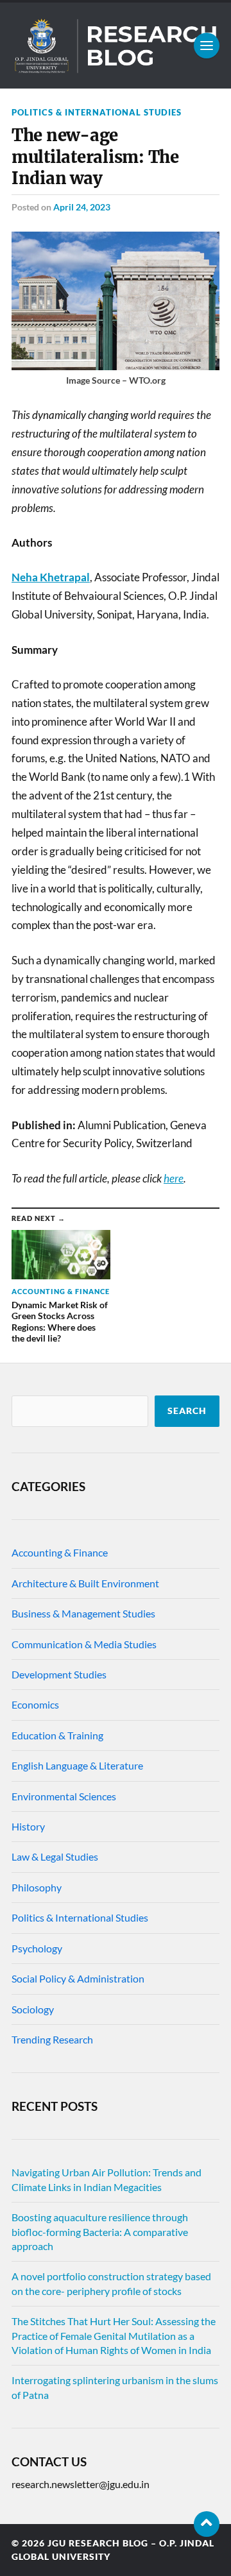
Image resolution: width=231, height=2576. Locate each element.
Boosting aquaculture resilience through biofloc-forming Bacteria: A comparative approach (100, 2231)
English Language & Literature (77, 1765)
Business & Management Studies (83, 1613)
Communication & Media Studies (84, 1644)
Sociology (33, 2009)
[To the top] (207, 2524)
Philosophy (37, 1887)
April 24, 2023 (82, 207)
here (174, 1178)
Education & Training (57, 1735)
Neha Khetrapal (51, 577)
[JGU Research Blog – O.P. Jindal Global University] (116, 46)
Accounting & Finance (60, 1552)
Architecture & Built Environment (85, 1583)
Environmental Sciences (64, 1796)
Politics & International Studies (97, 112)
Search (187, 1411)
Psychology (37, 1948)
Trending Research (52, 2039)
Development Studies (59, 1674)
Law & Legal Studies (55, 1856)
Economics (35, 1704)
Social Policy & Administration (78, 1978)
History (28, 1826)
